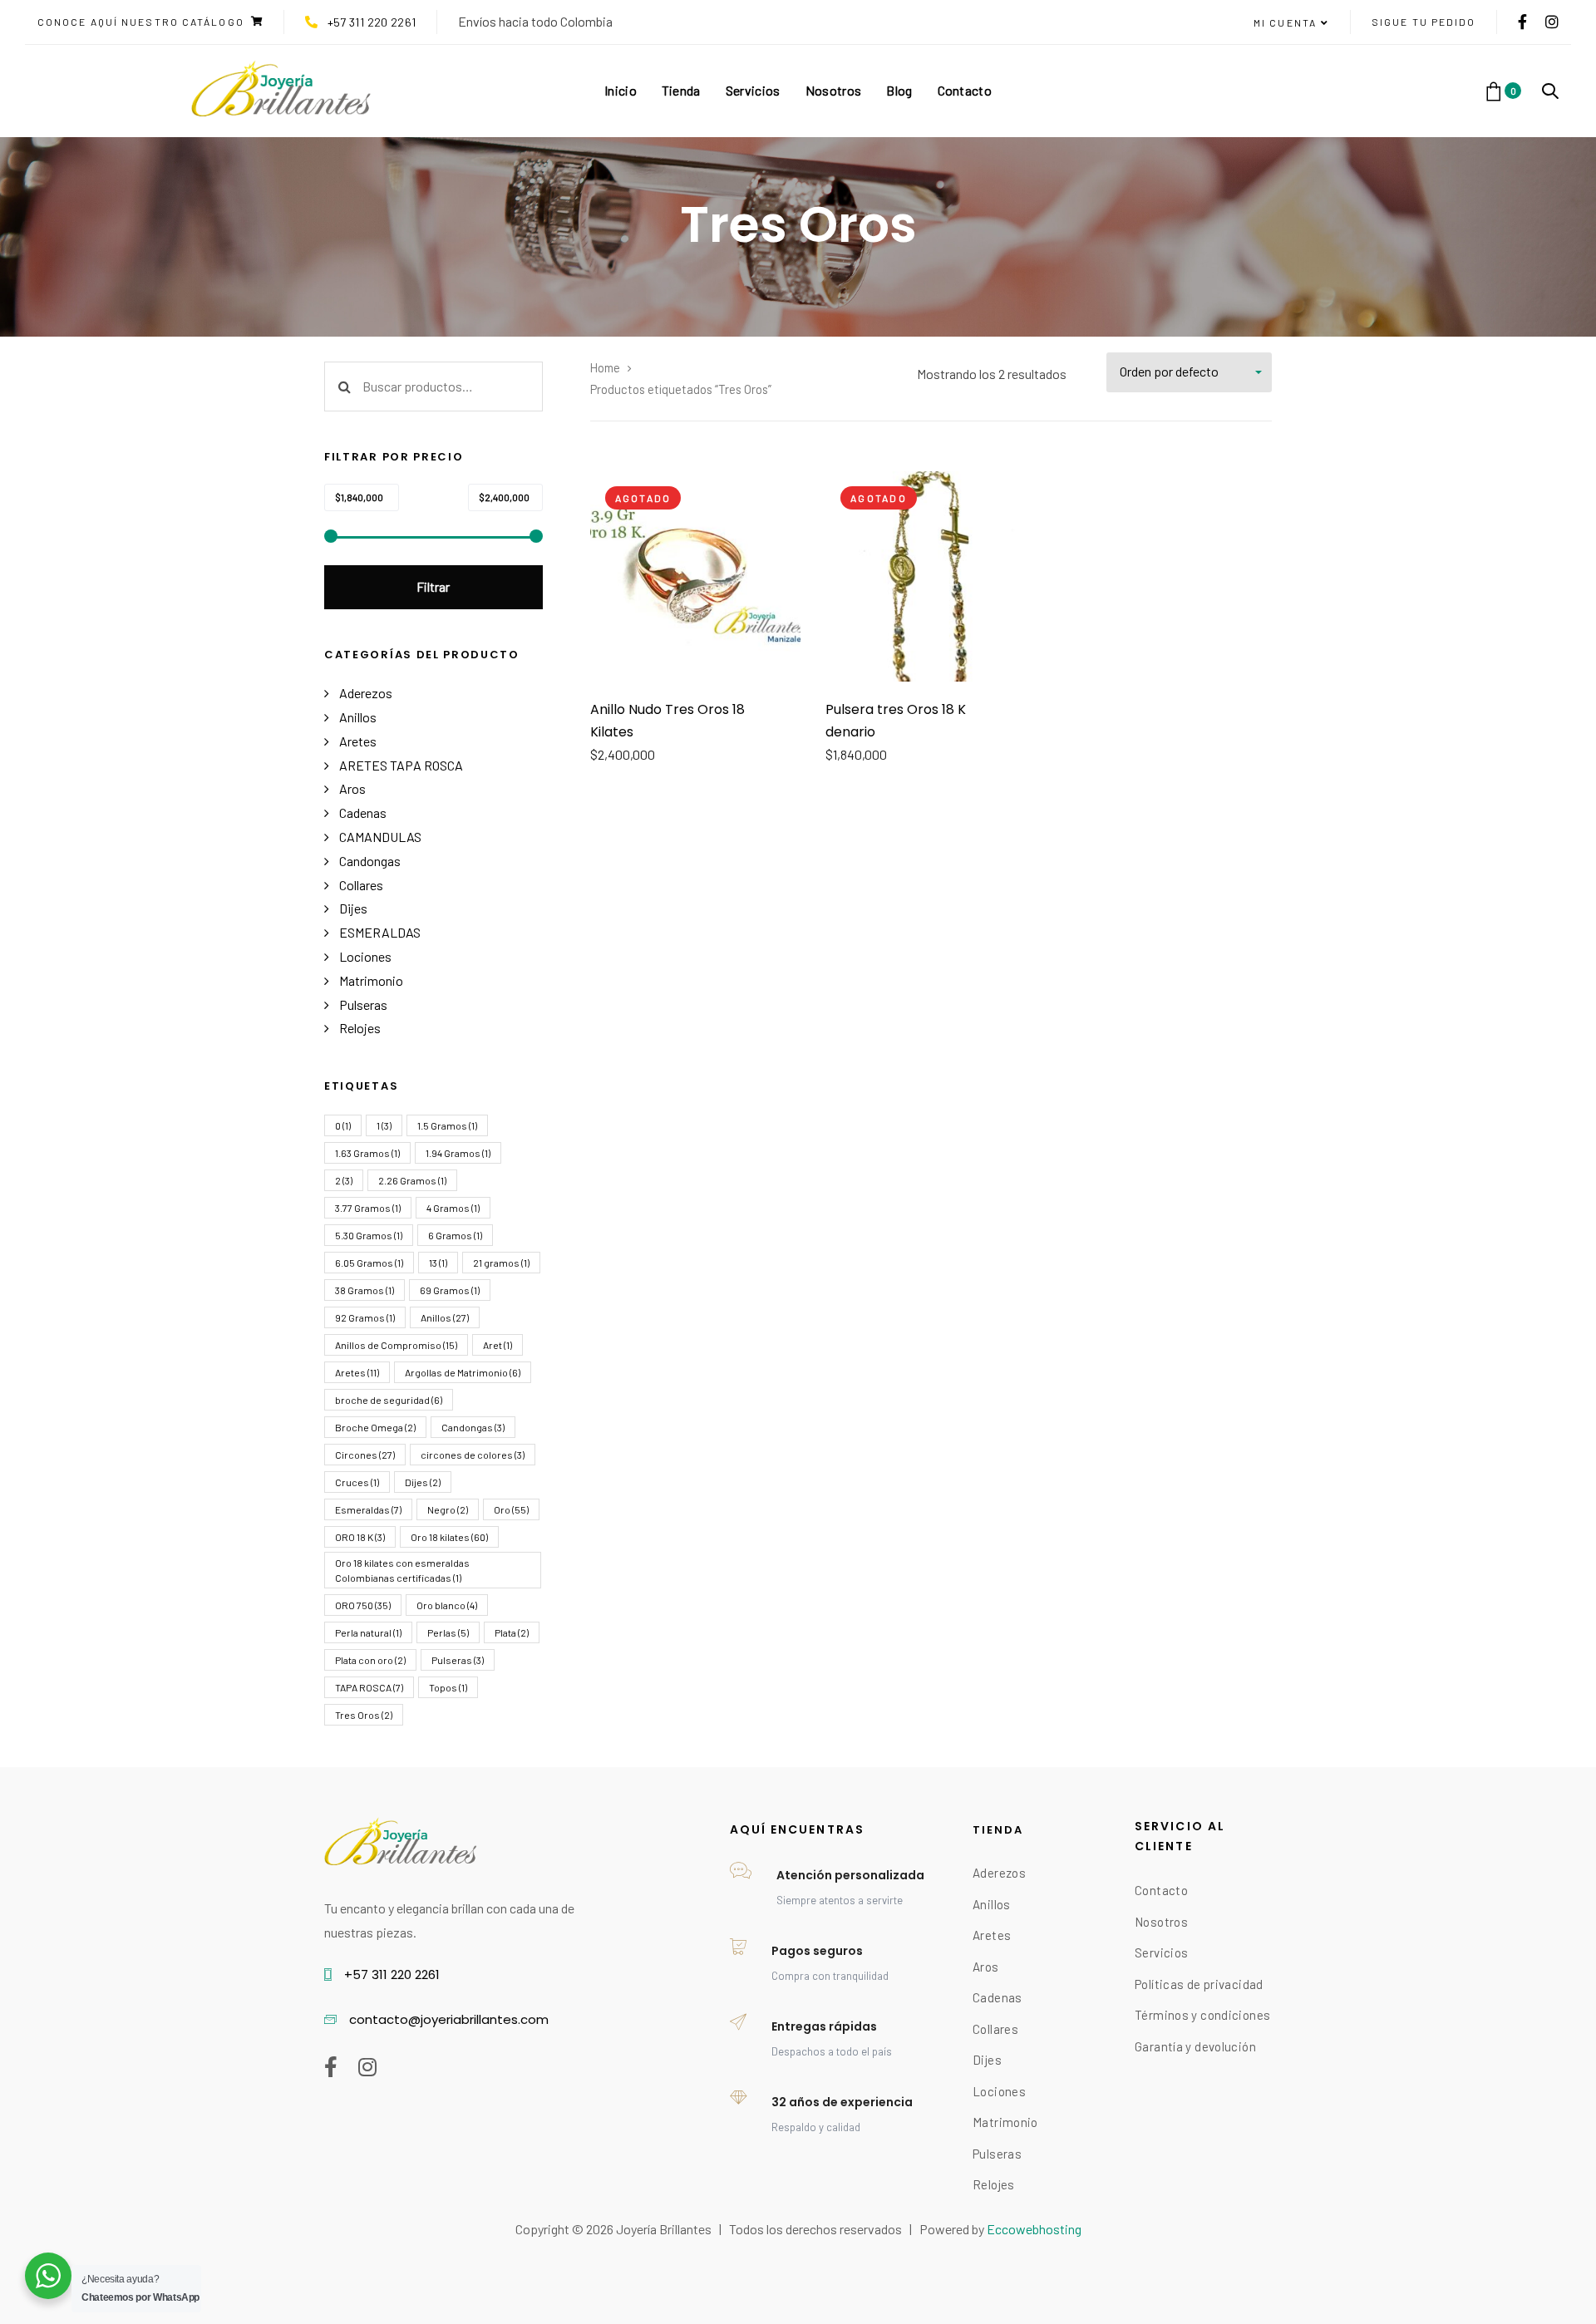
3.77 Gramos (368, 1208)
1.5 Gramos (447, 1125)
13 (438, 1263)
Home (605, 367)
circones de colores (473, 1455)
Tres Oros (364, 1715)
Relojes (360, 1028)
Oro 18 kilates (449, 1537)
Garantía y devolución (1195, 2046)
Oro (511, 1509)
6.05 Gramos (369, 1263)
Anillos (358, 717)
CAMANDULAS (380, 837)
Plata (512, 1632)
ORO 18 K (360, 1537)
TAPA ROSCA (369, 1687)
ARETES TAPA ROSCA (401, 765)
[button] (1291, 23)
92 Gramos (365, 1317)
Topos (448, 1687)
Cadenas (363, 812)
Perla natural (368, 1632)
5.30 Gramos (369, 1235)
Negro (448, 1509)
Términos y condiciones (1202, 2015)
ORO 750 (363, 1605)
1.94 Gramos (458, 1153)
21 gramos (501, 1263)
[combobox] (1189, 372)
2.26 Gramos (412, 1180)
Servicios (1161, 1952)
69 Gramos (450, 1290)
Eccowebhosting (1034, 2229)
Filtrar (433, 586)
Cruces (357, 1482)
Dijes (353, 908)
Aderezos (366, 693)
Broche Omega (375, 1427)
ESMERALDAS (380, 932)
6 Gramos (455, 1235)
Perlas (448, 1632)
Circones (365, 1455)
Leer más (696, 657)
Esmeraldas (368, 1509)
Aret (498, 1345)
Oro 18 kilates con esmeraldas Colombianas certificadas (402, 1570)
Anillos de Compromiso (396, 1345)
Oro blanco (447, 1605)
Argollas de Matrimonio (463, 1372)
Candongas (370, 861)
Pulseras (363, 1004)
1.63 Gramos (367, 1153)
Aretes (358, 741)
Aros (352, 788)
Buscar (344, 387)
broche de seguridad (389, 1400)
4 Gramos (453, 1208)
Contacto (1161, 1890)
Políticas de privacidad (1199, 1984)
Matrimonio (371, 980)
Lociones (365, 956)
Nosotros (1161, 1922)
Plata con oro (370, 1660)
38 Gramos (365, 1290)
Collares (361, 885)
